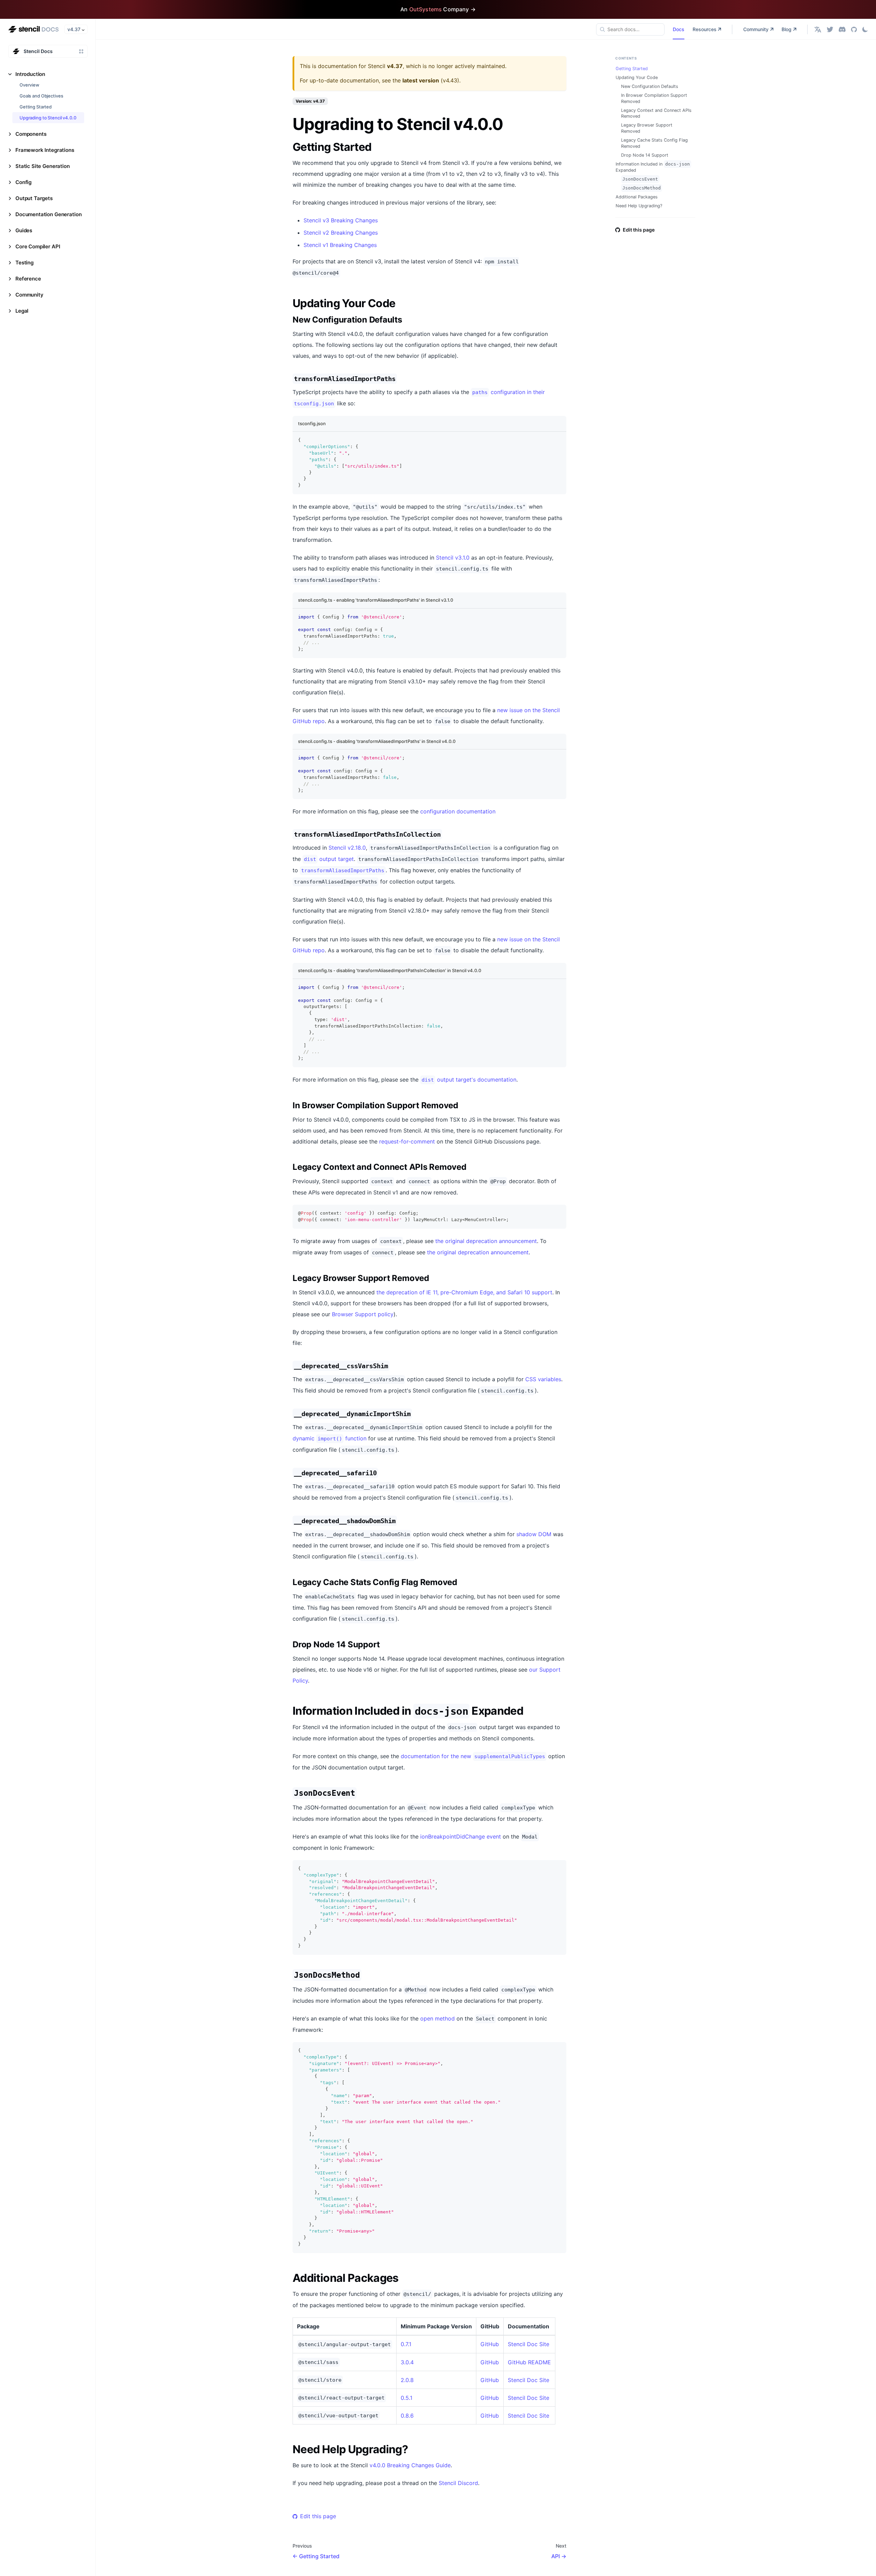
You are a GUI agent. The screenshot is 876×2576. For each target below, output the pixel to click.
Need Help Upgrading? (639, 206)
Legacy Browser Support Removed (647, 128)
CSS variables (543, 1379)
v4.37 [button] (74, 29)
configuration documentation (458, 811)
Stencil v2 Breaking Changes (341, 233)
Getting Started (36, 107)
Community (756, 29)
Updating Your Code (637, 77)
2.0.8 (407, 2380)
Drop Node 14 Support (645, 155)
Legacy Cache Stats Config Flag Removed (654, 143)
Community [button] (29, 295)
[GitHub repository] (854, 29)
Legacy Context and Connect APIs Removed (656, 113)
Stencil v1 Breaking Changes (340, 245)
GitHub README (529, 2362)
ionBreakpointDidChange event (461, 1836)
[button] (818, 29)
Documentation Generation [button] (48, 214)
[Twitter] (830, 29)
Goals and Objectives (41, 96)
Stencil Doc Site (529, 2344)
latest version (421, 80)
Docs (679, 29)
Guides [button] (24, 230)
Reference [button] (28, 279)
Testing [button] (24, 263)
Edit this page (318, 2516)
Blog (787, 29)
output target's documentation (469, 1080)
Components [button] (31, 134)
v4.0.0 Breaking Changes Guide (410, 2465)
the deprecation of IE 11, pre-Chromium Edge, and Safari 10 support (464, 1292)
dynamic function (330, 1438)
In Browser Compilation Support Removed (654, 98)
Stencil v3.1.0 (453, 558)
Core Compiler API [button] (38, 246)
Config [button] (23, 182)
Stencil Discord (458, 2483)
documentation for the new (473, 1756)
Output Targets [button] (34, 198)
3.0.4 (407, 2362)
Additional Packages (637, 197)
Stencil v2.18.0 (347, 848)
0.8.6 (407, 2416)
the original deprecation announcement (486, 1241)
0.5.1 (407, 2398)
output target (329, 859)
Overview (29, 85)
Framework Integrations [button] (45, 150)
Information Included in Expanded (653, 167)
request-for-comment (407, 1141)
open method (437, 2018)
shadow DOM (534, 1534)
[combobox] (630, 29)
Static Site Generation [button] (43, 166)
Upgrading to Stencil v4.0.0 (48, 118)
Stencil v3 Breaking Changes (341, 220)
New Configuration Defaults (650, 86)
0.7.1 (406, 2344)
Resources (705, 29)
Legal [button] (22, 311)
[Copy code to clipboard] (558, 440)
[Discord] (842, 29)
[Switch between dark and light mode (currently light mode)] (865, 29)
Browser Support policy (363, 1314)
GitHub (490, 2344)
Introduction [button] (30, 74)
